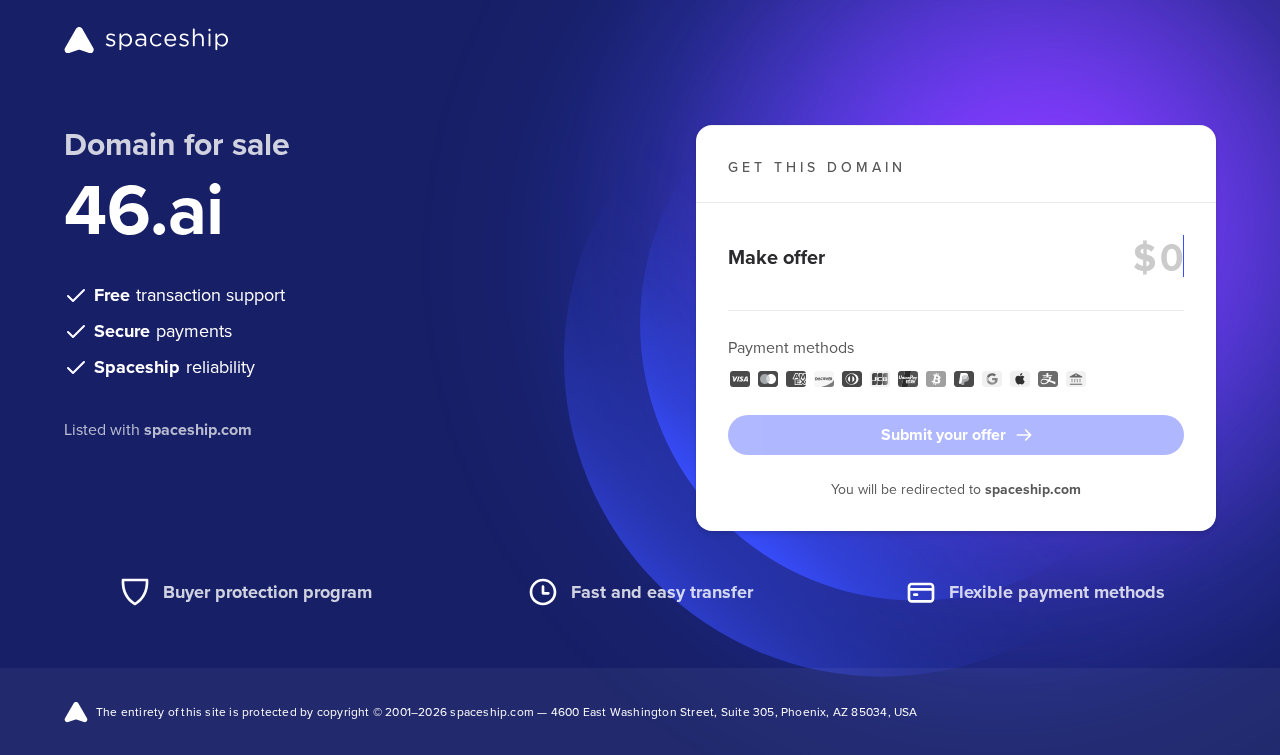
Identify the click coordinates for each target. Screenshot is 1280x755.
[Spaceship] (146, 40)
